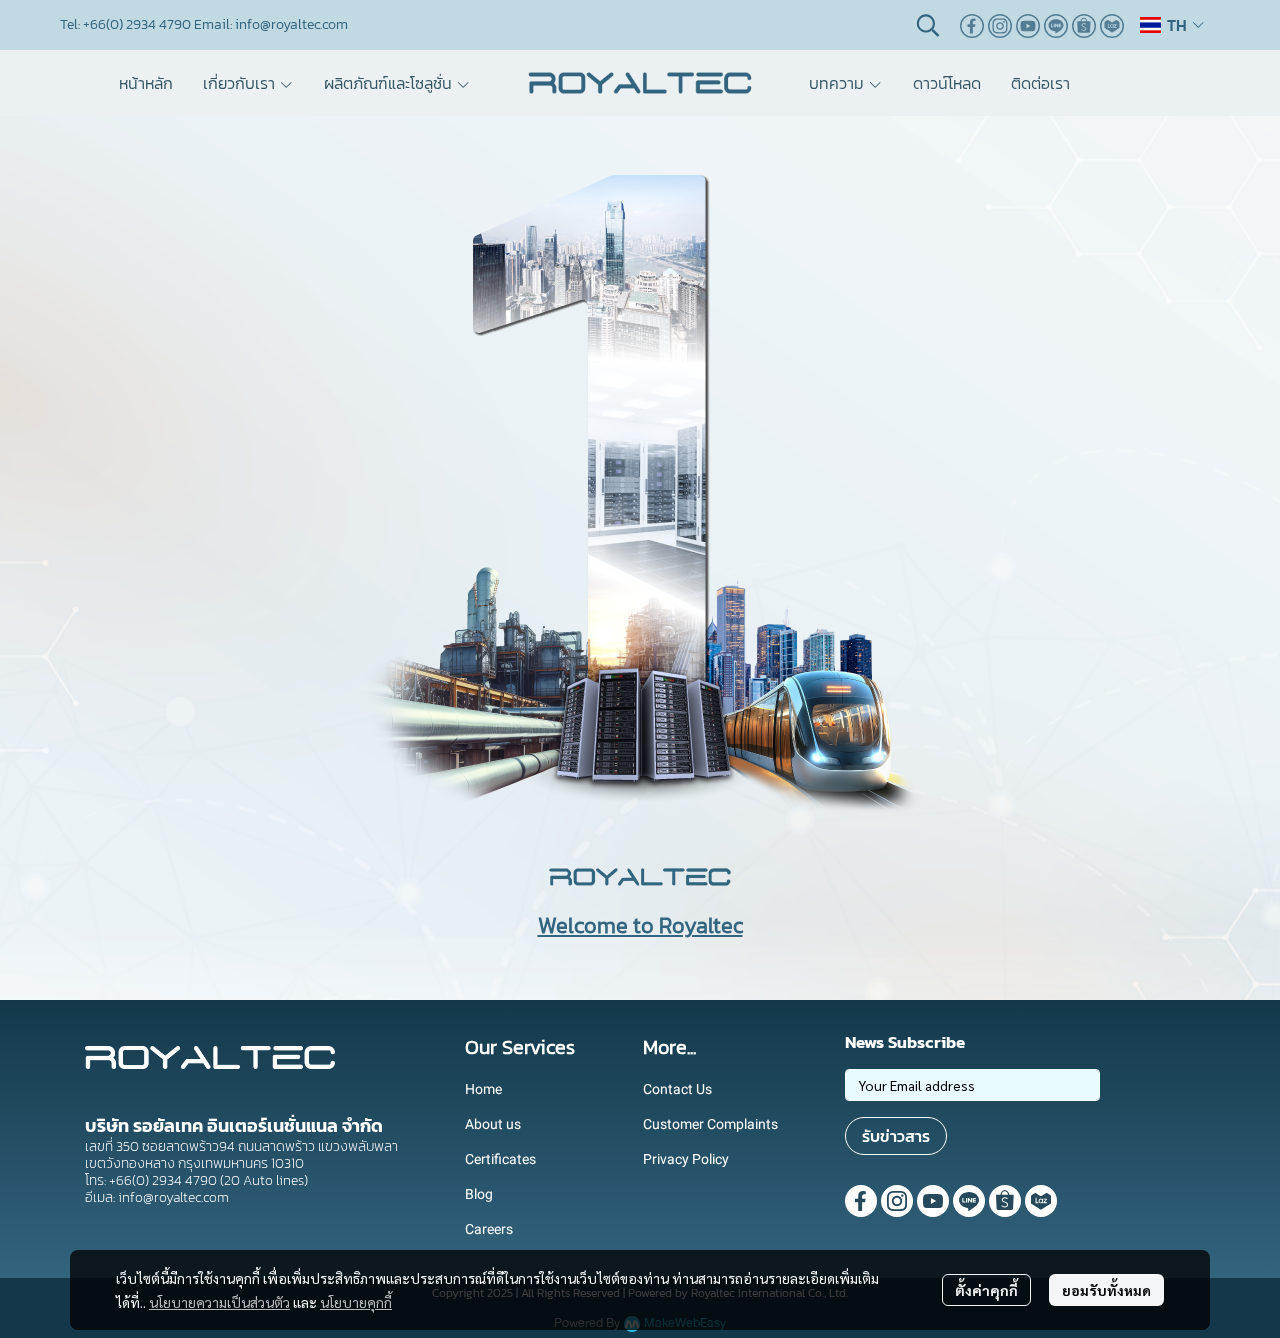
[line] (1056, 25)
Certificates (500, 1159)
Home (483, 1089)
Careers (489, 1229)
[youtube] (1028, 25)
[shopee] (1084, 25)
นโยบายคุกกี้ (356, 1302)
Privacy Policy (686, 1159)
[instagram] (1000, 25)
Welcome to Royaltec (640, 925)
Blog (479, 1194)
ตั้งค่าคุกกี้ (986, 1290)
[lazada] (1112, 25)
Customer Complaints (710, 1124)
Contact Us (677, 1089)
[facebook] (972, 25)
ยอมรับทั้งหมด (1106, 1290)
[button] (928, 25)
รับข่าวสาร (896, 1136)
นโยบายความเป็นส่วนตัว (219, 1302)
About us (493, 1124)
